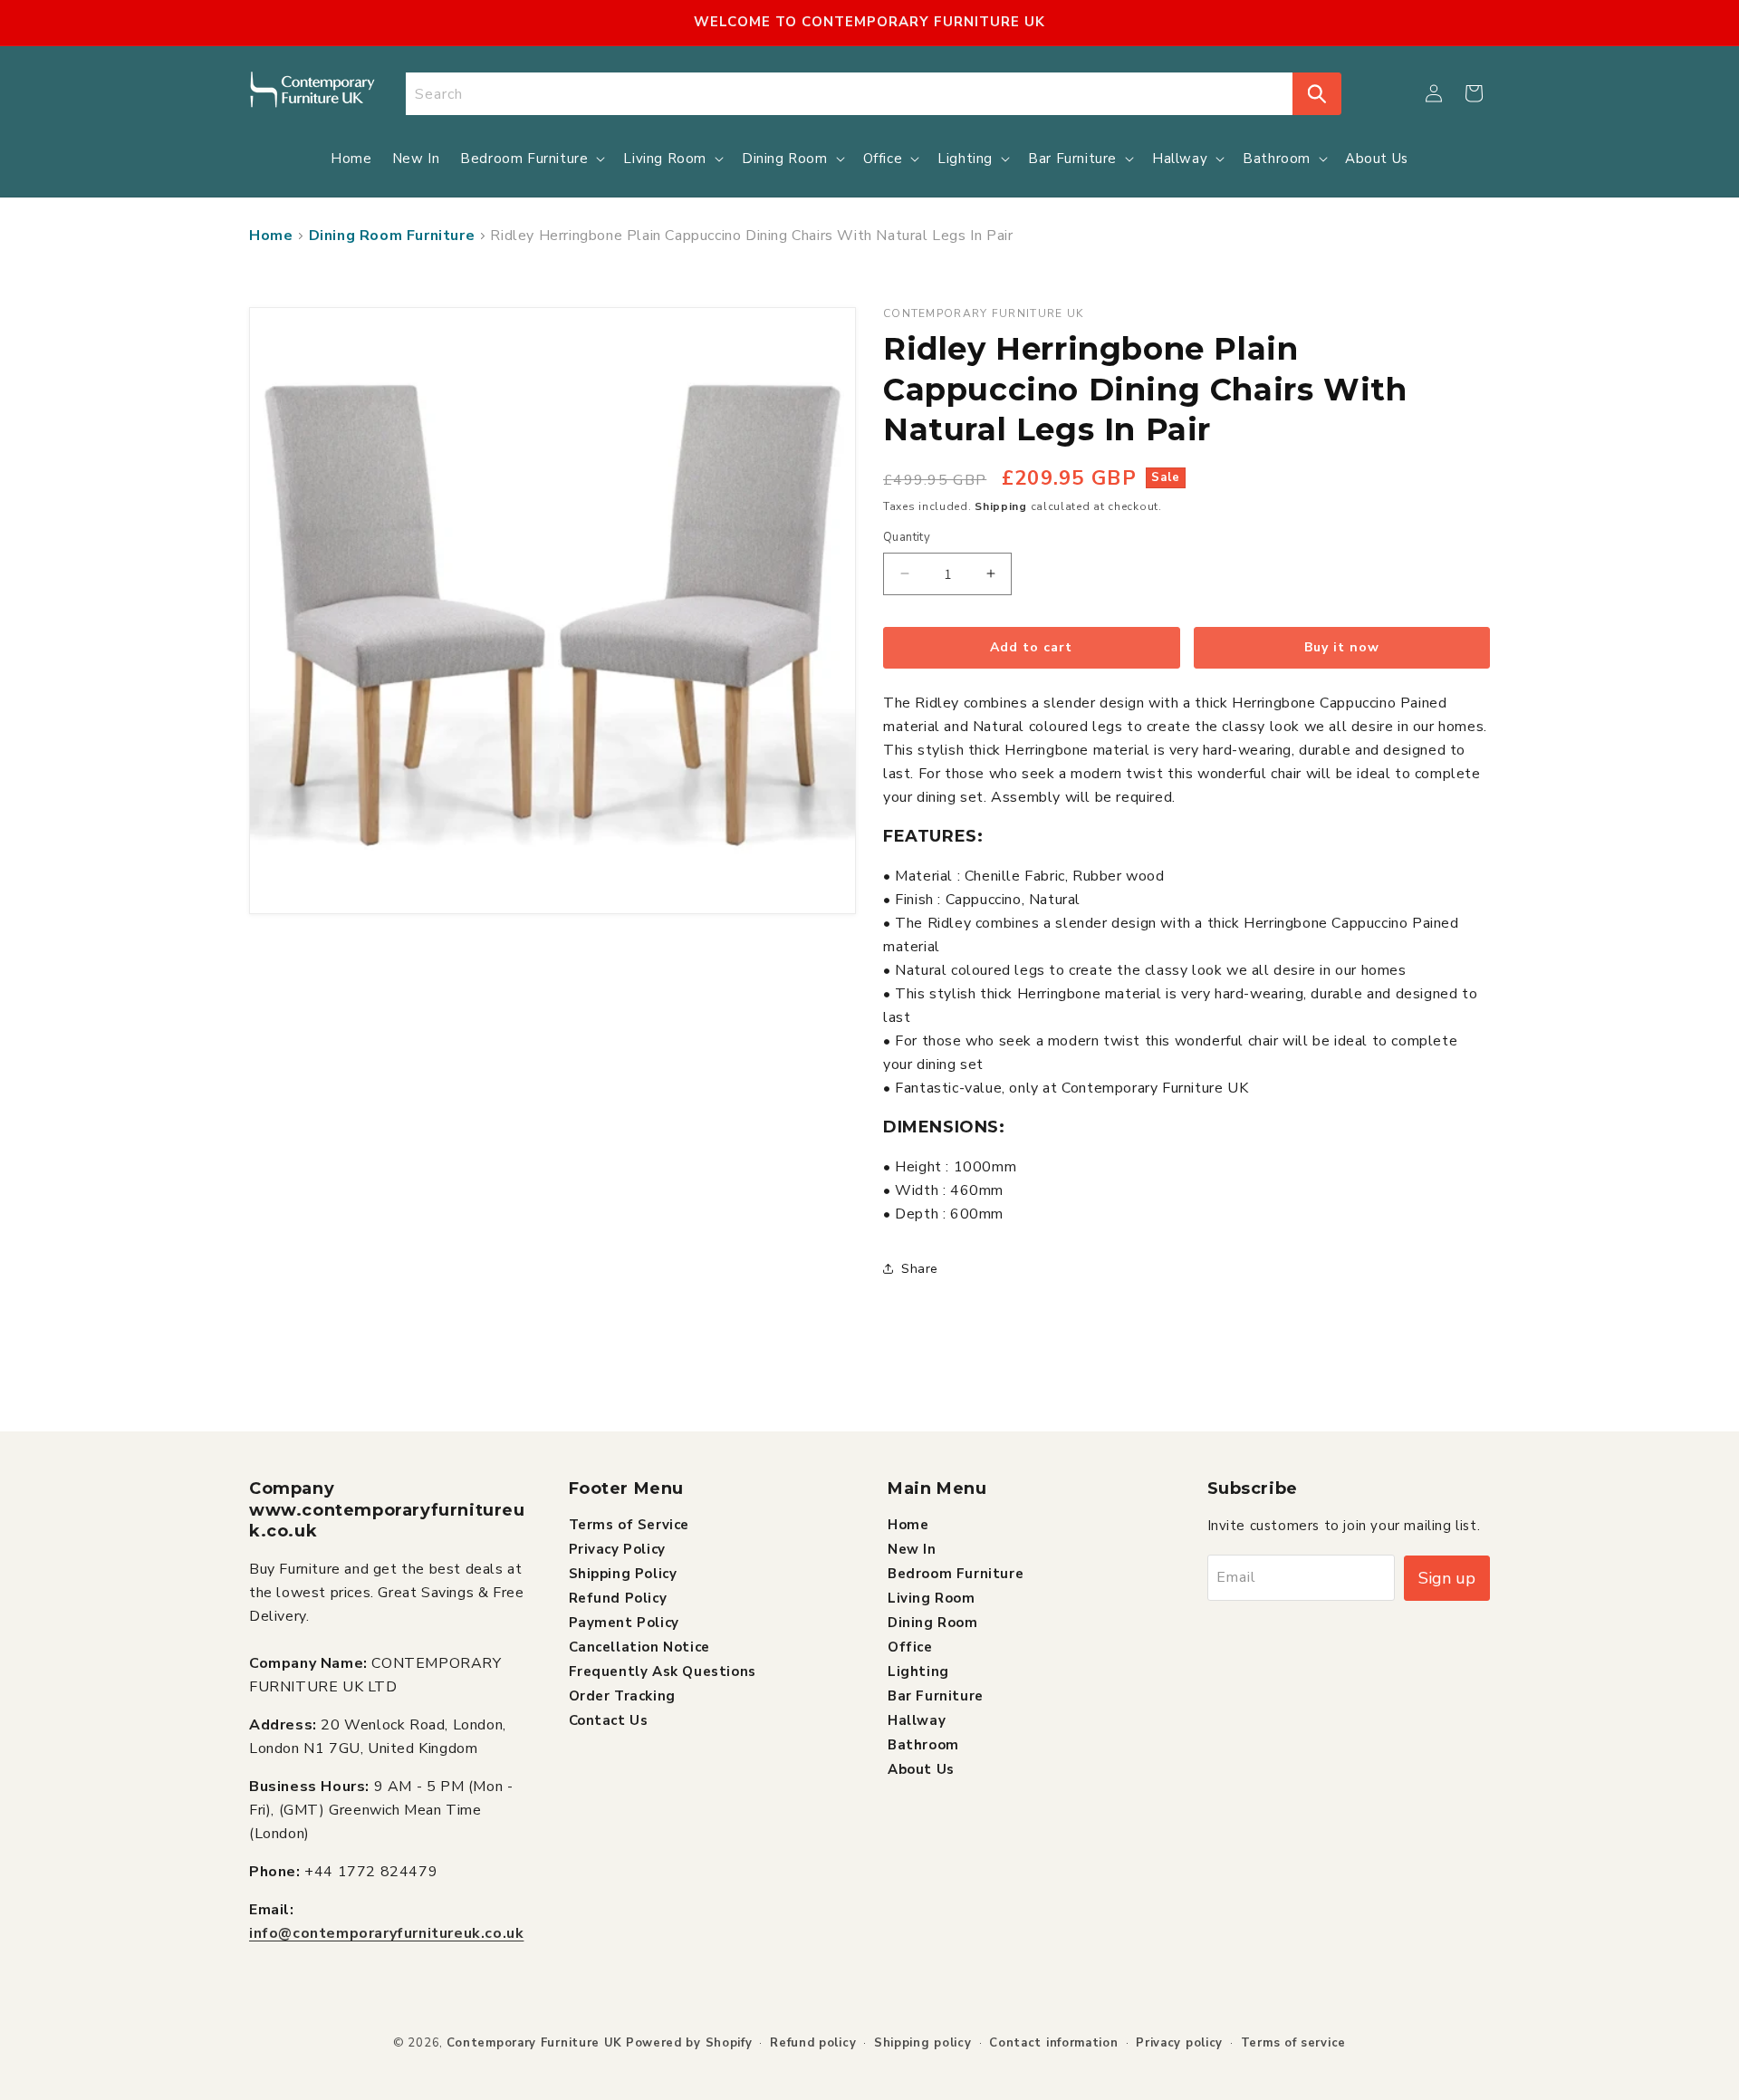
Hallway (917, 1719)
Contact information (1053, 2043)
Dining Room (933, 1622)
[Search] (1317, 94)
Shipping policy (923, 2043)
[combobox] (850, 94)
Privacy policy (1179, 2043)
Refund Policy (618, 1597)
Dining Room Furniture (392, 236)
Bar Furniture (936, 1695)
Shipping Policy (623, 1573)
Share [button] (920, 1269)
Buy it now (1342, 647)
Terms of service (1293, 2043)
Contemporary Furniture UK (535, 2043)
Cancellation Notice (639, 1646)
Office (910, 1646)
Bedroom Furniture (956, 1573)
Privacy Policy (617, 1548)
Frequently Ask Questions (663, 1671)
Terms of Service (629, 1524)
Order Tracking (622, 1695)
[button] (1474, 93)
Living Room (932, 1597)
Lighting (918, 1671)
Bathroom (923, 1744)
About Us (921, 1768)
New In (912, 1548)
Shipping (1001, 506)
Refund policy (813, 2043)
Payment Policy (624, 1622)
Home (271, 236)
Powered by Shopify (689, 2043)
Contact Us (609, 1719)
